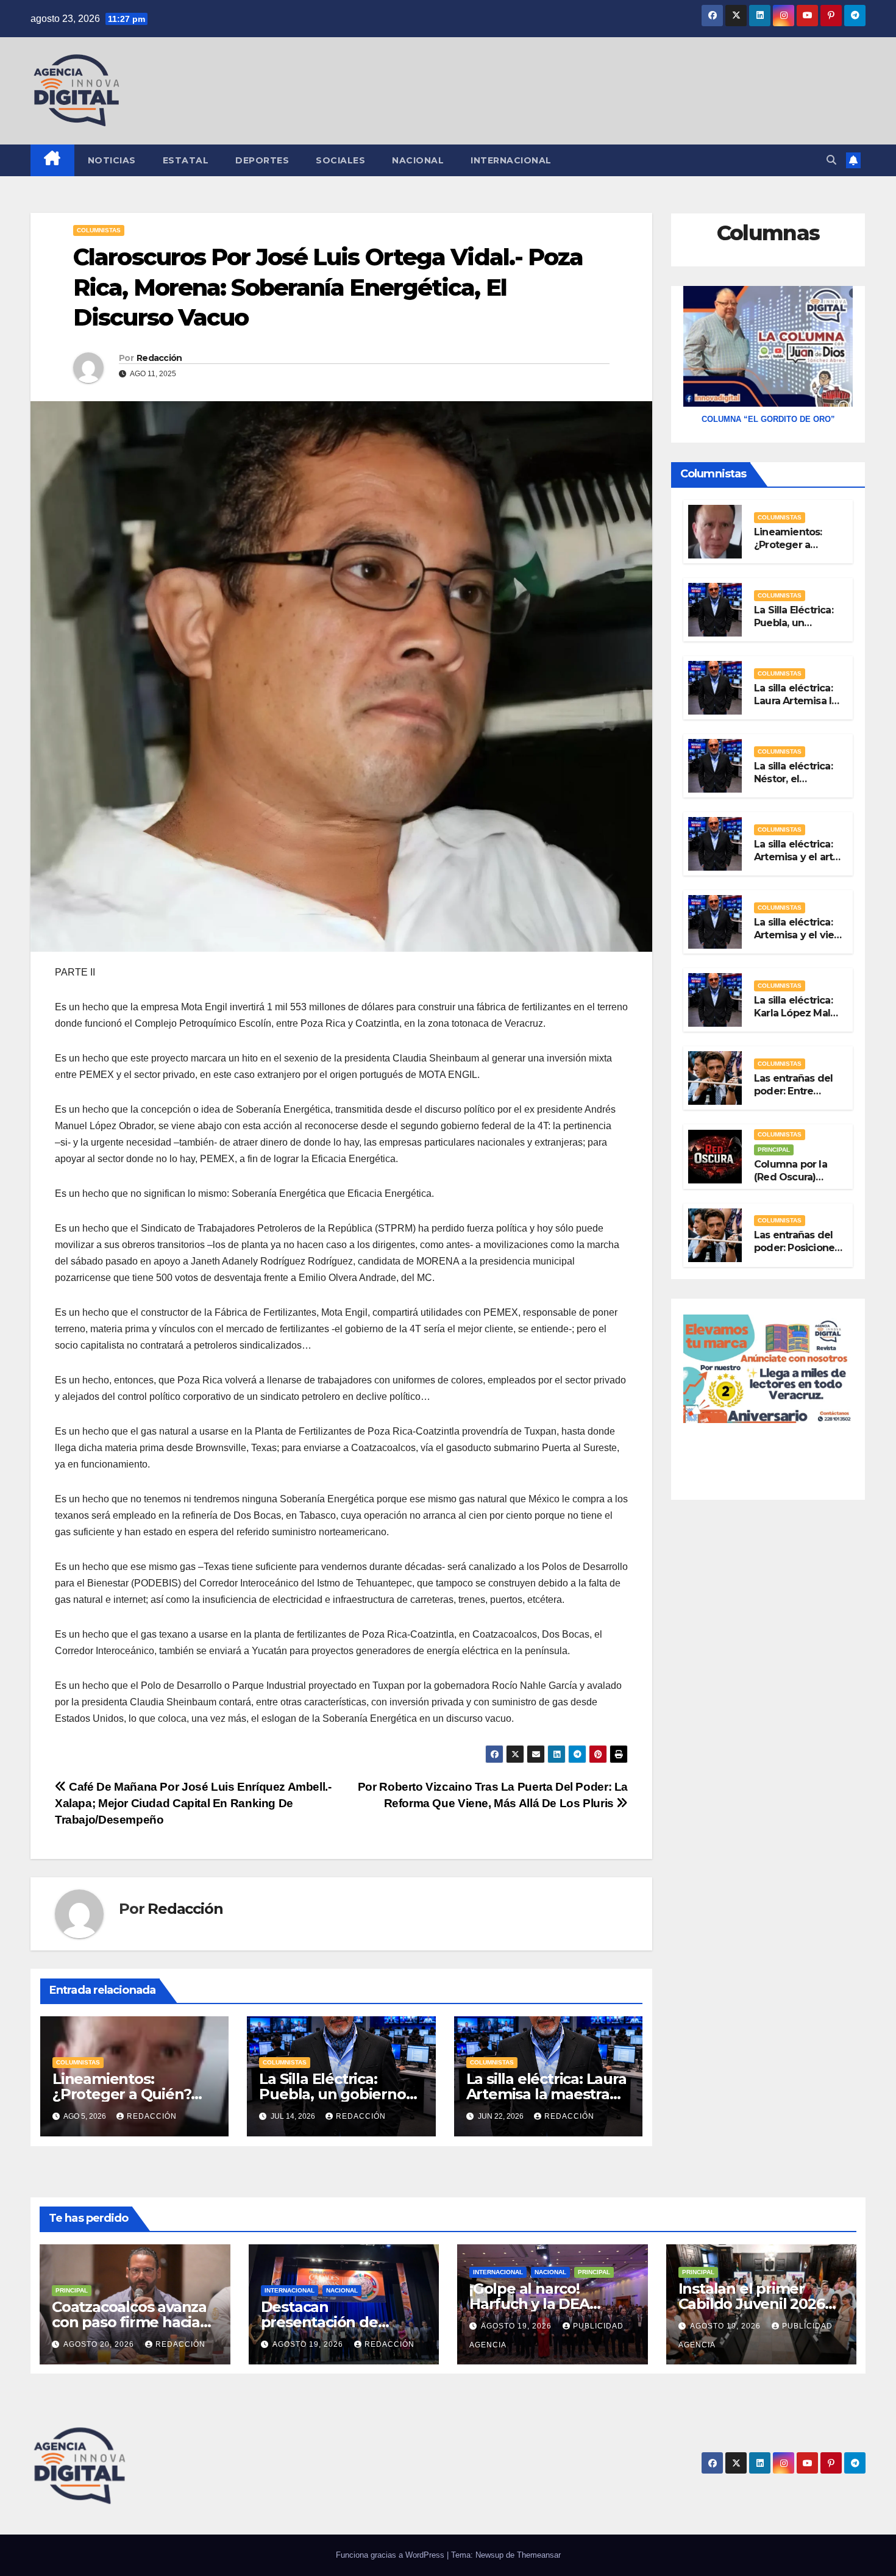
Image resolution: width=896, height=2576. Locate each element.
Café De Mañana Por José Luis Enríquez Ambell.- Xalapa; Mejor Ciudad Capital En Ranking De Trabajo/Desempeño (193, 1803)
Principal (774, 1150)
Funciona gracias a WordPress (391, 2555)
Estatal (186, 160)
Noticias (112, 160)
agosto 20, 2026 (100, 2344)
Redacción (159, 358)
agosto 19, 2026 (309, 2344)
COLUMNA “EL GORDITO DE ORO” (768, 419)
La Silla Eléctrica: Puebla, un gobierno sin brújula (332, 2094)
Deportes (262, 160)
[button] (831, 160)
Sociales (340, 160)
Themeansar (539, 2555)
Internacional (511, 160)
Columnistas (99, 230)
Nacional (418, 160)
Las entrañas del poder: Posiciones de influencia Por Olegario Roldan (797, 1254)
